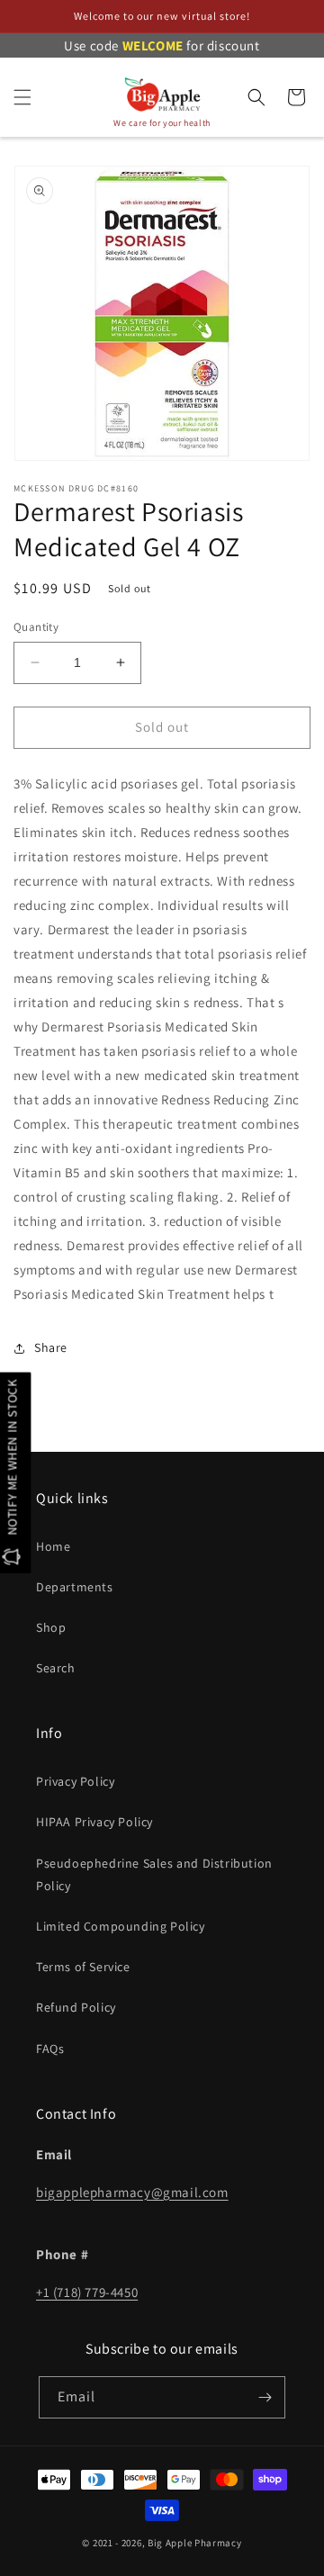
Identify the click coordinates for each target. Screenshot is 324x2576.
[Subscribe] (265, 2397)
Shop (51, 1627)
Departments (75, 1587)
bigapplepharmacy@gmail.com (132, 2192)
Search (56, 1668)
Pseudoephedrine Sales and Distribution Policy (154, 1874)
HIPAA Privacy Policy (94, 1822)
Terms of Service (83, 1967)
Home (53, 1546)
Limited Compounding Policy (121, 1926)
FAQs (50, 2049)
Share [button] (51, 1347)
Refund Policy (76, 2007)
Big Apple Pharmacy (195, 2543)
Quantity (36, 627)
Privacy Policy (75, 1781)
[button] (22, 97)
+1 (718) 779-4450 (87, 2292)
